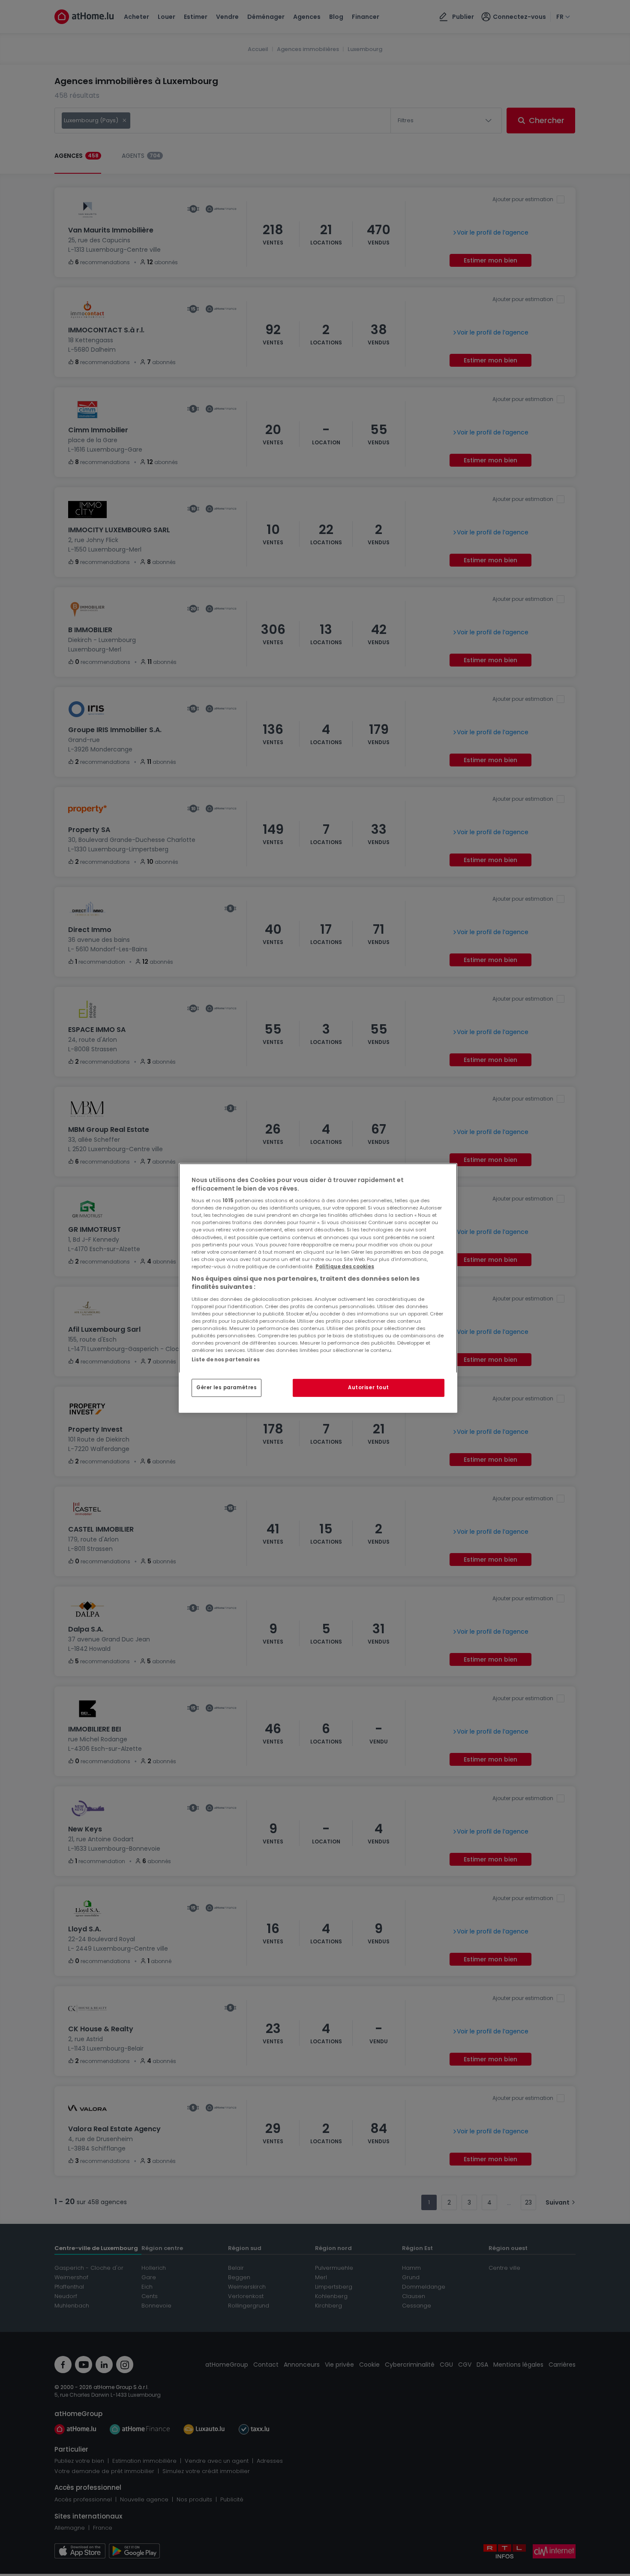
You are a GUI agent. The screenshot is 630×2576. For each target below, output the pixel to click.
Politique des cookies (345, 1267)
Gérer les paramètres (226, 1388)
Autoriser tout (369, 1388)
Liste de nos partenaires (226, 1360)
